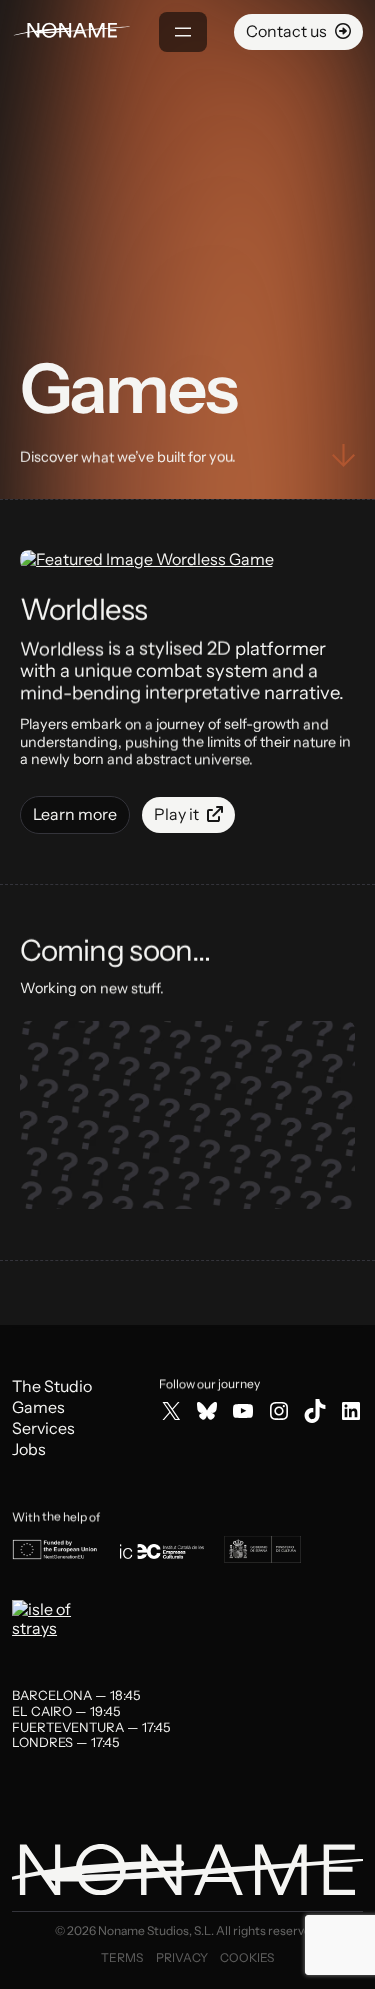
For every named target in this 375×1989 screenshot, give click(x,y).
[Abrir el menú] (183, 32)
